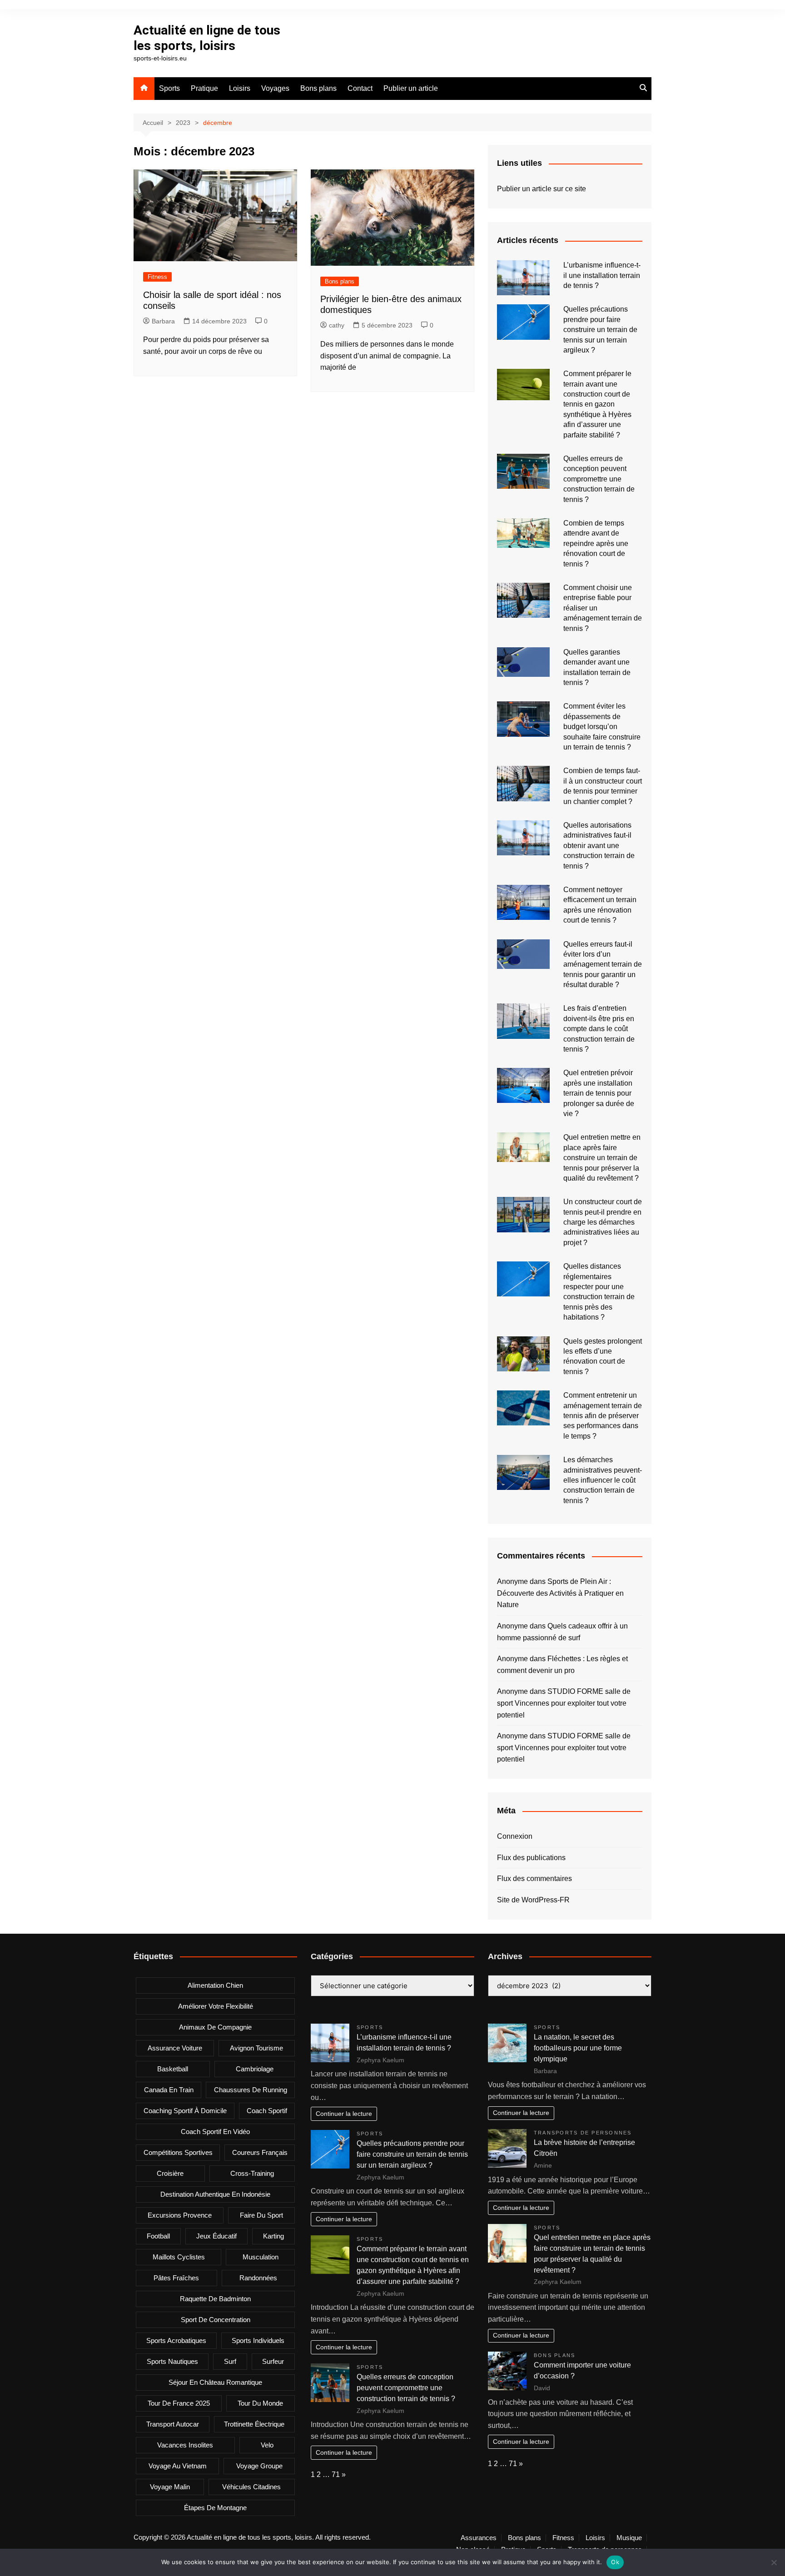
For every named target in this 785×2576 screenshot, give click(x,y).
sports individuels (258, 2340)
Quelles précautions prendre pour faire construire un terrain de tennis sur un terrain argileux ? (600, 330)
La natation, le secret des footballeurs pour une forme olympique (578, 2048)
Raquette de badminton (215, 2299)
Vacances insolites (185, 2445)
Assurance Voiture (175, 2048)
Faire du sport (261, 2215)
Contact (360, 88)
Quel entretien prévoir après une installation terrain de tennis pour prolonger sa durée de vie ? (599, 1093)
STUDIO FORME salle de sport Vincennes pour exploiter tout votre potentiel (564, 1703)
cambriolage (255, 2069)
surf (230, 2361)
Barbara (163, 321)
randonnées (258, 2278)
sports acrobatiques (176, 2340)
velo (267, 2445)
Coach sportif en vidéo (215, 2132)
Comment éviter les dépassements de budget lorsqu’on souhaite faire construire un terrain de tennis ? (602, 727)
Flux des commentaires (534, 1879)
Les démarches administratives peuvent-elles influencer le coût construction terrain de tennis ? (603, 1480)
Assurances (479, 2538)
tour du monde (260, 2403)
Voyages (275, 88)
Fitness (157, 277)
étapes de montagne (215, 2508)
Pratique (204, 88)
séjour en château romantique (215, 2382)
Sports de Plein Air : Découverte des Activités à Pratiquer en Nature (560, 1593)
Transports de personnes (583, 2133)
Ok (615, 2562)
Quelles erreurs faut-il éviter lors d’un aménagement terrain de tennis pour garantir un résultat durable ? (603, 965)
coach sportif (267, 2111)
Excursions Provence (180, 2215)
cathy (337, 325)
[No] (774, 2562)
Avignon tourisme (256, 2048)
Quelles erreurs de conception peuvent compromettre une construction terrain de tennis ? (599, 479)
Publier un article (411, 88)
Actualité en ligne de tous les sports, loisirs (207, 38)
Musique (629, 2538)
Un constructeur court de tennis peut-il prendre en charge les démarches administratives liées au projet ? (603, 1222)
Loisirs (240, 88)
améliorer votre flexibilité (216, 2006)
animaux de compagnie (215, 2027)
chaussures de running (251, 2090)
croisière (170, 2173)
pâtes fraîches (176, 2278)
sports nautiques (172, 2361)
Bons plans (318, 88)
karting (273, 2236)
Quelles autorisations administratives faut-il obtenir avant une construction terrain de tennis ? (599, 846)
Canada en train (169, 2090)
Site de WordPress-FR (533, 1900)
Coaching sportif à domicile (185, 2111)
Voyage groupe (259, 2466)
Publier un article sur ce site (542, 189)
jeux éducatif (216, 2236)
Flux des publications (531, 1858)
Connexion (515, 1836)
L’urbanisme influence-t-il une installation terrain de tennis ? (602, 275)
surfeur (273, 2361)
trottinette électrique (254, 2424)
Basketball (173, 2069)
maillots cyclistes (179, 2257)
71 (336, 2474)
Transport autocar (173, 2424)
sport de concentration (216, 2320)
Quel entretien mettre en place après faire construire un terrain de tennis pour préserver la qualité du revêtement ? (602, 1158)
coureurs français (260, 2152)
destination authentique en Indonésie (215, 2194)
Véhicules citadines (251, 2487)
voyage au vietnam (178, 2466)
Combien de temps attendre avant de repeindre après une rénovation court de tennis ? (596, 543)
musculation (261, 2257)
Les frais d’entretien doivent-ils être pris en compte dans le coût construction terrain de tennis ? (599, 1029)
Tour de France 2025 (179, 2403)
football (158, 2236)
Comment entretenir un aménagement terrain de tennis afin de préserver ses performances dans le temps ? (603, 1416)
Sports (169, 88)
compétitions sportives (178, 2152)
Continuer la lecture (344, 2114)
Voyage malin (170, 2487)
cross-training (252, 2173)
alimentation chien (215, 1985)
